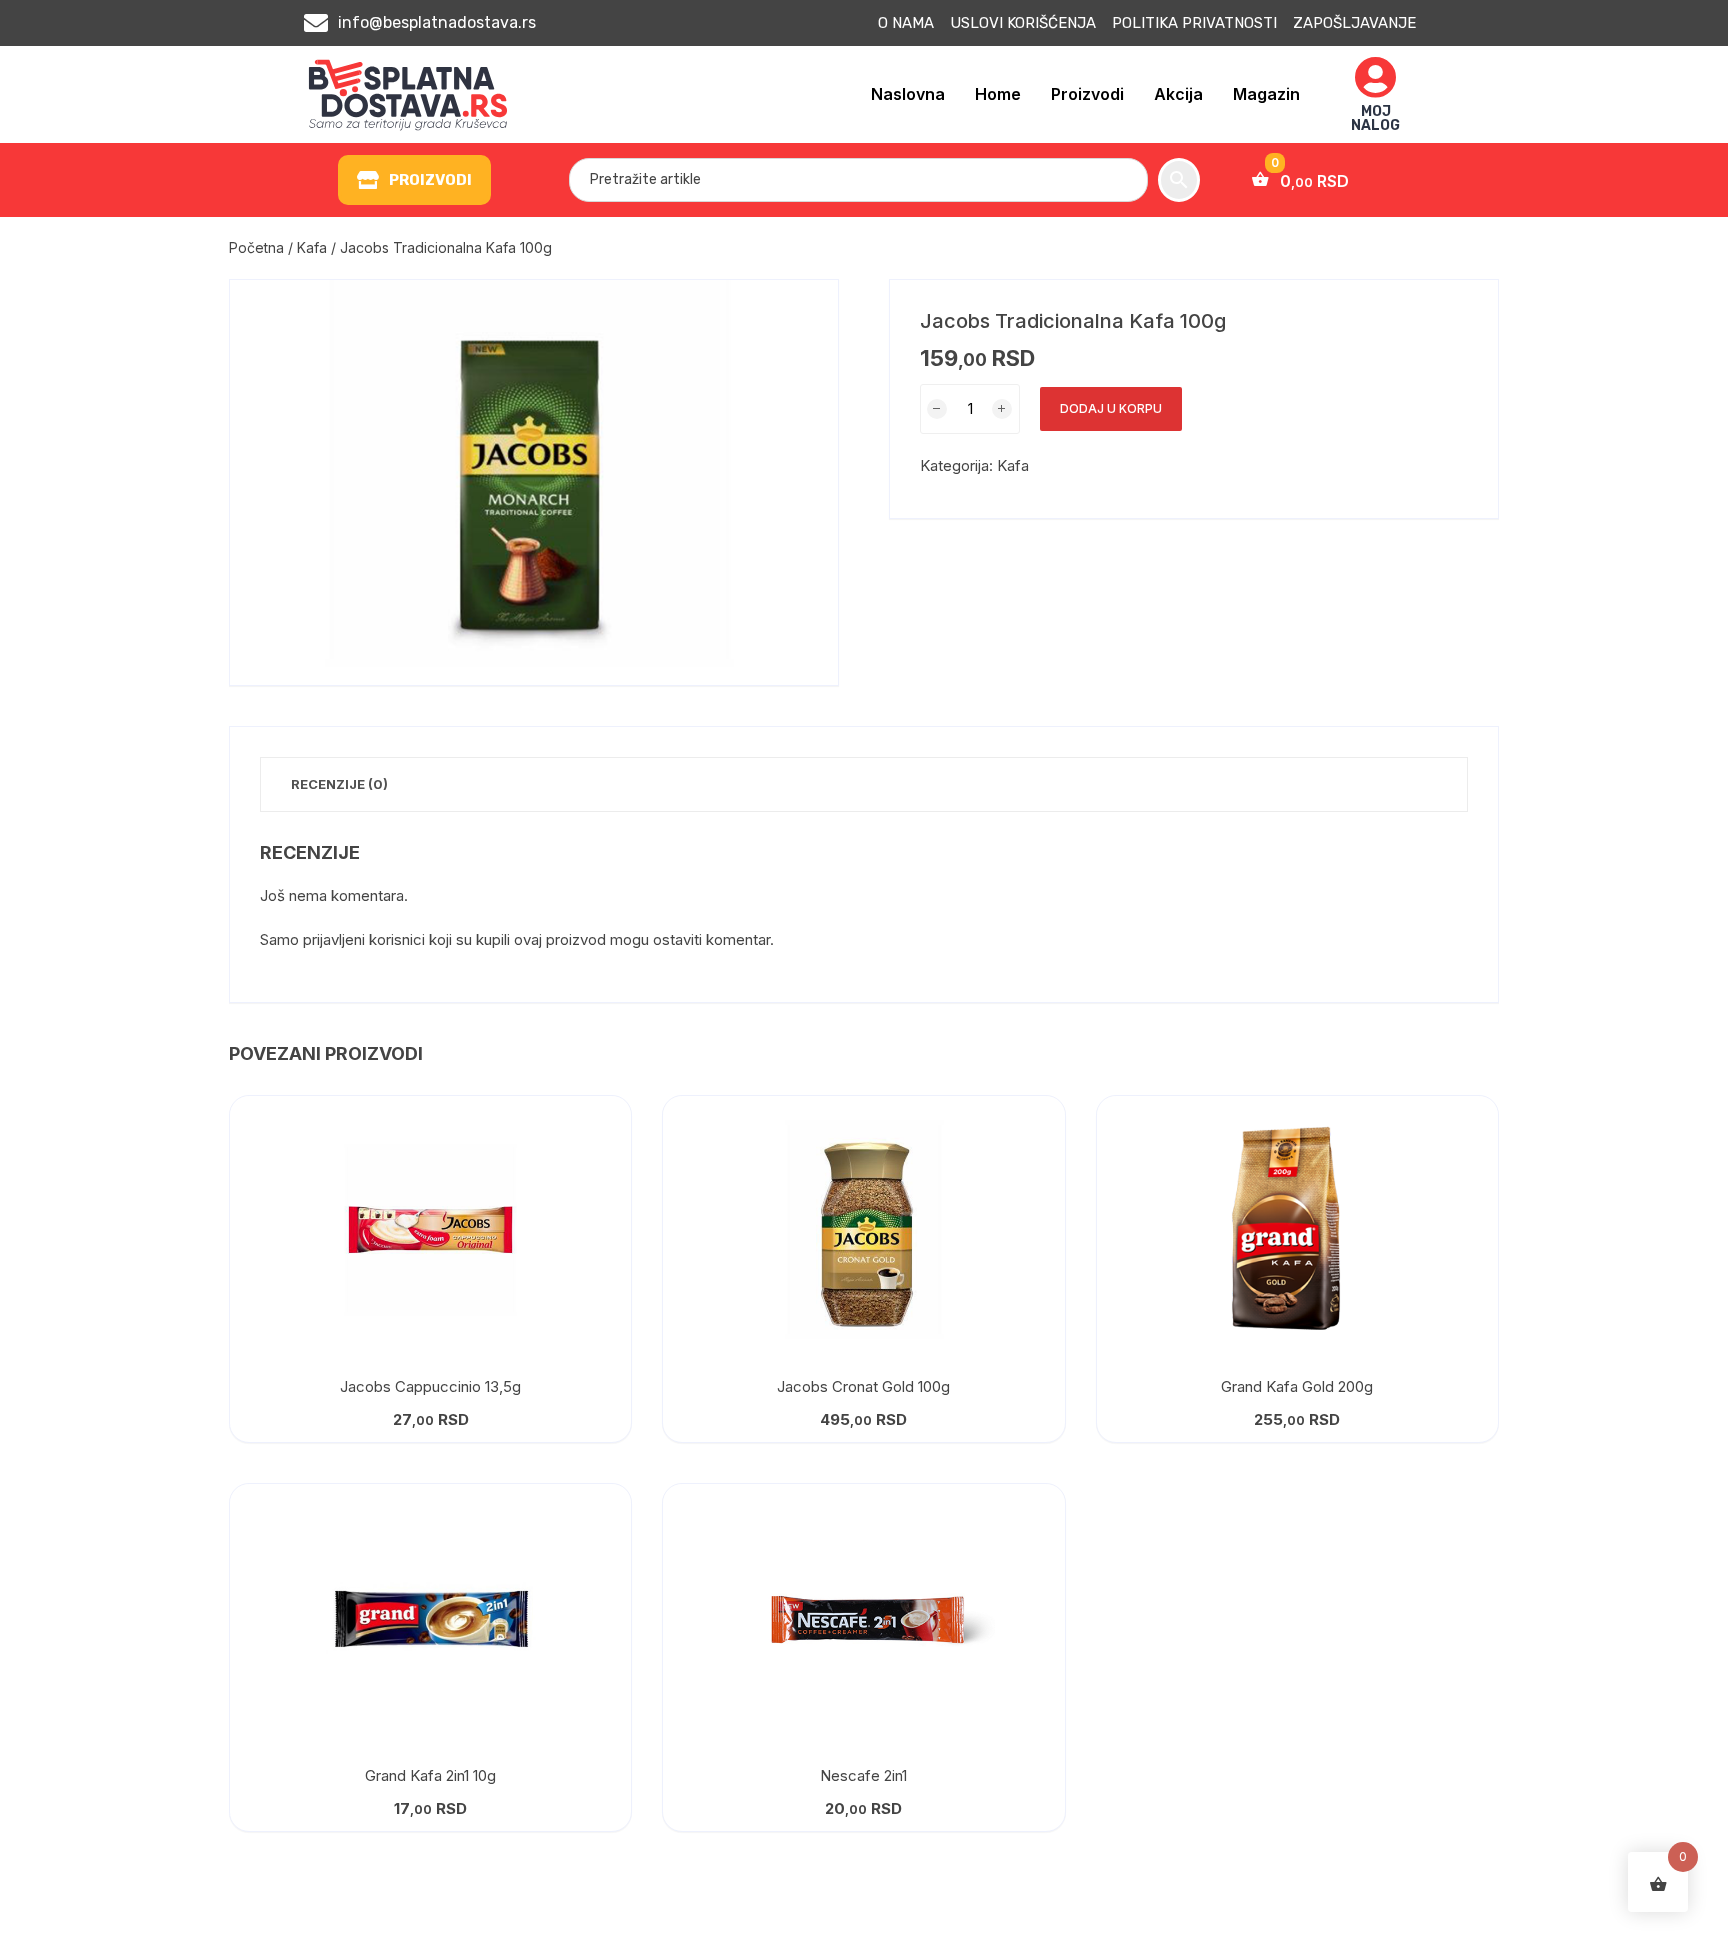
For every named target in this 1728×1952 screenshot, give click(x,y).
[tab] (339, 784)
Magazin (1266, 94)
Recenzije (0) (339, 784)
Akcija (1178, 94)
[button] (414, 180)
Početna (256, 247)
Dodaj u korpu (1111, 408)
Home (998, 94)
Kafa (312, 247)
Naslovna (908, 94)
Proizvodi (1087, 94)
